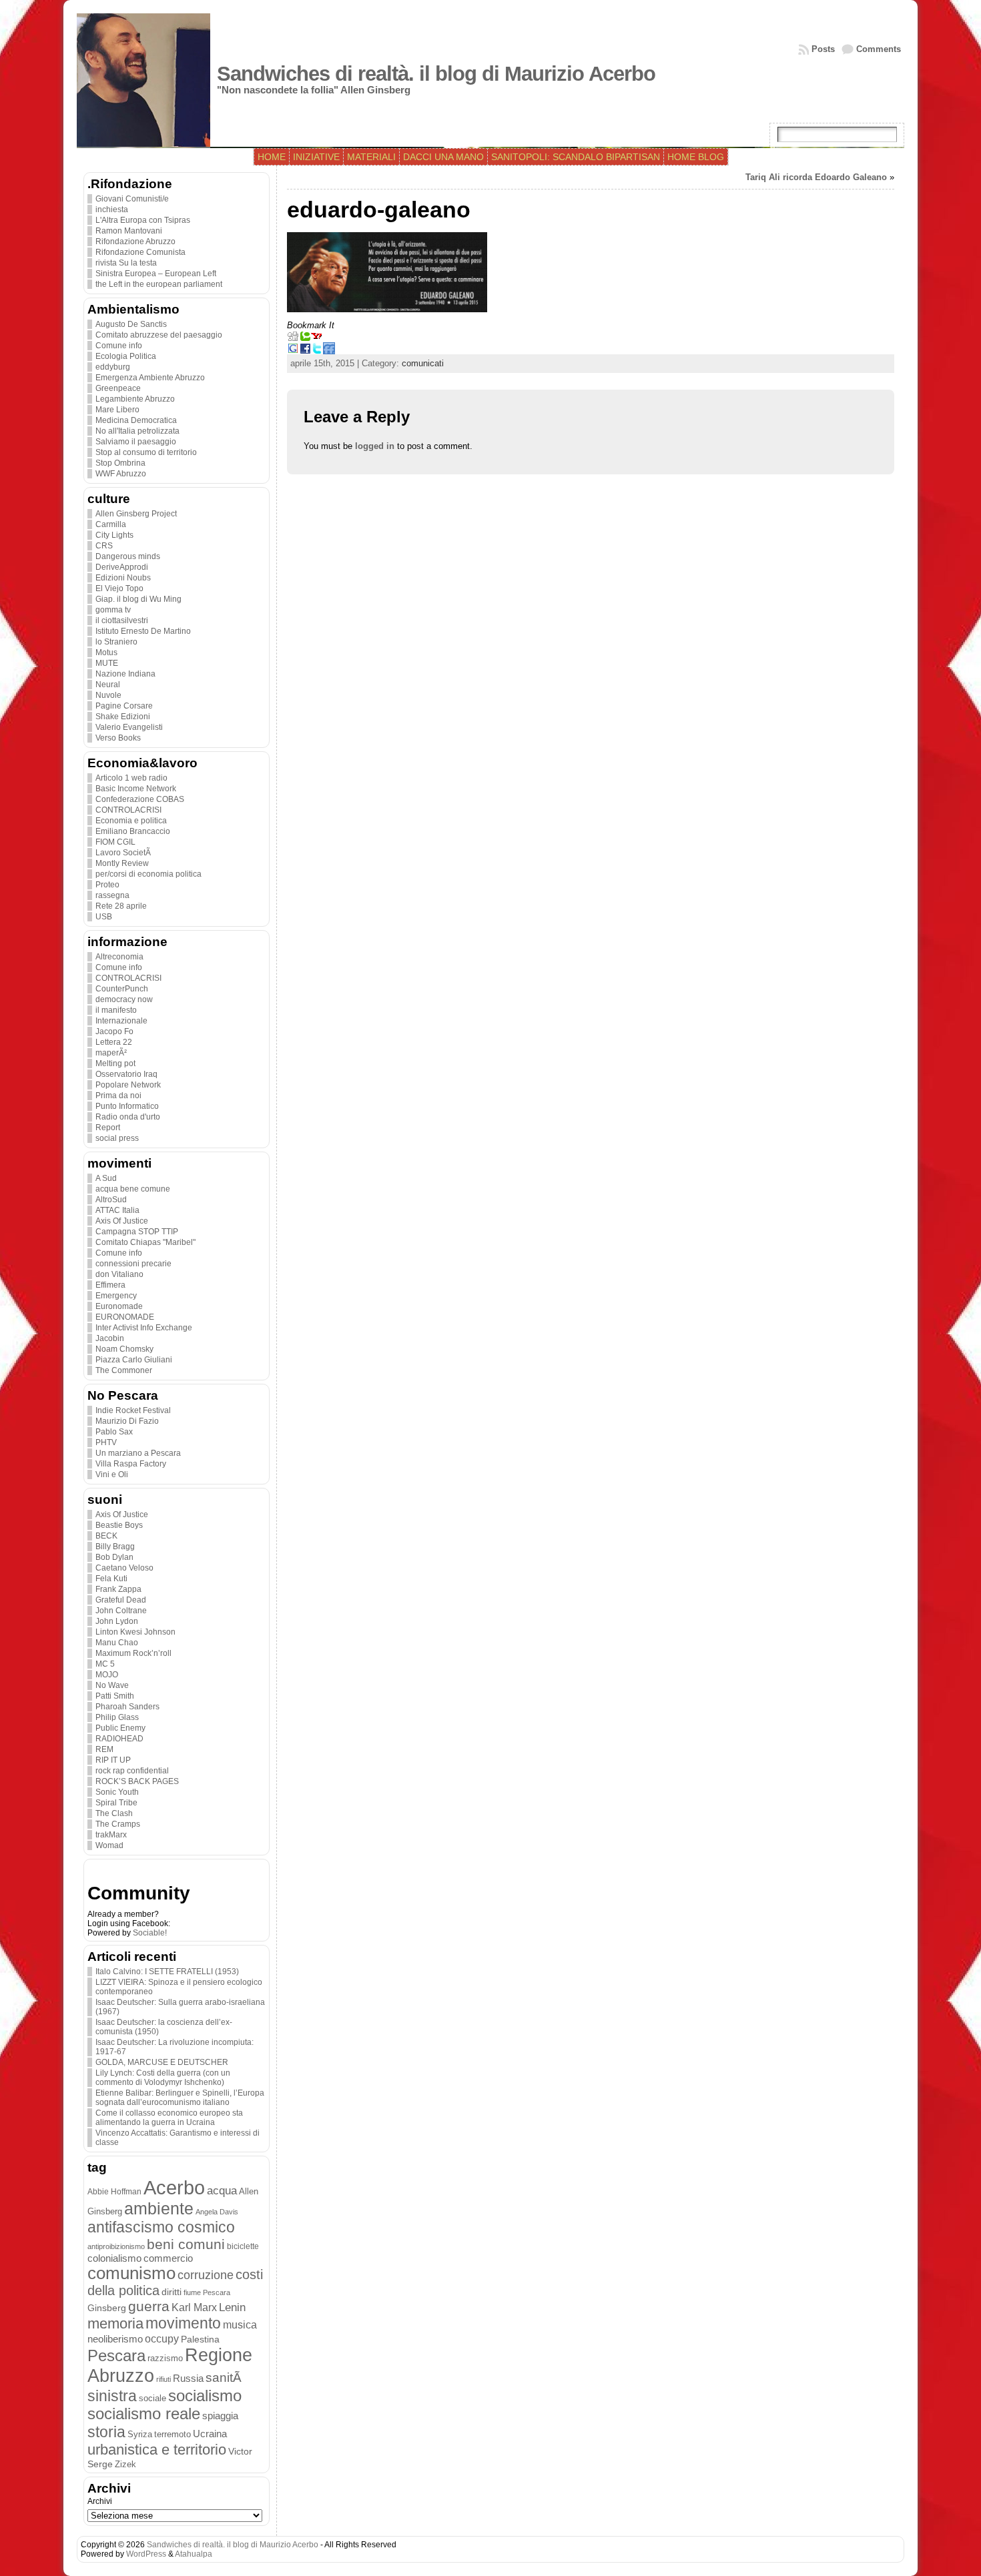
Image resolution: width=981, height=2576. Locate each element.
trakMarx (111, 1835)
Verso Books (118, 738)
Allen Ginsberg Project (136, 514)
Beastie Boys (119, 1525)
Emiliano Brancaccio (133, 831)
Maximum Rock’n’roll (133, 1653)
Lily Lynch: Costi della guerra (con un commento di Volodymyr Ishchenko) (163, 2078)
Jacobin (110, 1338)
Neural (108, 685)
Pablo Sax (114, 1432)
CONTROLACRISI (128, 810)
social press (117, 1138)
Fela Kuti (111, 1579)
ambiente (159, 2208)
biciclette (243, 2246)
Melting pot (115, 1063)
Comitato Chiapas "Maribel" (145, 1242)
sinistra (112, 2396)
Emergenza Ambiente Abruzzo (150, 378)
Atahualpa (194, 2554)
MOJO (107, 1675)
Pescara (116, 2355)
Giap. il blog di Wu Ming (138, 599)
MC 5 (105, 1664)
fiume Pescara (207, 2292)
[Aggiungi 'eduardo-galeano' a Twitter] (317, 351)
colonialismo (114, 2258)
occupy (162, 2338)
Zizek (125, 2464)
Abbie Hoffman (114, 2191)
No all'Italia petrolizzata (137, 431)
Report (108, 1128)
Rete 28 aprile (121, 906)
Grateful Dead (121, 1600)
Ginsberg (107, 2308)
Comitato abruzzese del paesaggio (159, 335)
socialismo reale (144, 2414)
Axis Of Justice (122, 1221)
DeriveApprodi (122, 567)
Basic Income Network (136, 789)
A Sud (106, 1178)
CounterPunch (122, 989)
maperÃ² (111, 1053)
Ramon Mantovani (129, 231)
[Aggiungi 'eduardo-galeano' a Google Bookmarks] (293, 351)
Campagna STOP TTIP (137, 1232)
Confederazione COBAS (140, 799)
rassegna (112, 895)
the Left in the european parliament (159, 284)
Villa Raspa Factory (131, 1464)
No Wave (112, 1685)
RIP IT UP (113, 1760)
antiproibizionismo (116, 2246)
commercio (168, 2258)
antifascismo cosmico (161, 2227)
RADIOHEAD (119, 1739)
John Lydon (117, 1621)
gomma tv (113, 610)
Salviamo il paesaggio (136, 442)
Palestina (200, 2339)
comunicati (423, 363)
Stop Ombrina (120, 463)
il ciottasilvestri (122, 620)
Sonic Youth (117, 1792)
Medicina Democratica (136, 420)
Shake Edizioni (123, 717)
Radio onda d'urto (128, 1117)
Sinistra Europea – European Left (156, 274)
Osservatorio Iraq (126, 1074)
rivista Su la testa (126, 263)
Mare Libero (117, 410)
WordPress (146, 2554)
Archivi (100, 2501)
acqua (222, 2191)
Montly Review (122, 863)
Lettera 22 (114, 1042)
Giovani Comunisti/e (132, 199)
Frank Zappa (118, 1589)
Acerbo (174, 2187)
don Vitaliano (119, 1274)
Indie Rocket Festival (133, 1410)
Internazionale (121, 1021)
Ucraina (210, 2434)
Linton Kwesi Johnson (135, 1632)
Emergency (116, 1296)
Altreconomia (119, 957)
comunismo (131, 2273)
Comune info (119, 346)
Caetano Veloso (124, 1568)
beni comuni (186, 2244)
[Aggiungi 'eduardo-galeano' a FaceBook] (305, 351)
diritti (172, 2292)
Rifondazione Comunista (140, 252)
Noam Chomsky (124, 1349)
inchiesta (112, 209)
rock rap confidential (132, 1771)
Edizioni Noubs (123, 578)
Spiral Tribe (116, 1803)
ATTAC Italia (117, 1210)
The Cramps (118, 1824)
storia (106, 2432)
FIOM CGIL (115, 842)
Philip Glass (117, 1717)
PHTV (106, 1442)
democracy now (124, 999)
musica (240, 2325)
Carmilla (111, 524)
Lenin (232, 2307)
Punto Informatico (127, 1106)
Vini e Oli (112, 1474)
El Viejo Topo (119, 588)
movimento (183, 2323)
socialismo (205, 2396)
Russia (188, 2379)
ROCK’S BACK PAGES (137, 1781)
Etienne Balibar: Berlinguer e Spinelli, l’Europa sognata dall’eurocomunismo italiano (180, 2098)
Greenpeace (118, 388)
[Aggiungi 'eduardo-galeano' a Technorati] (305, 339)
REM (104, 1749)
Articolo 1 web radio (131, 778)
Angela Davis (217, 2212)
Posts (823, 49)
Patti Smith (115, 1696)
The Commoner (124, 1370)
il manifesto (116, 1010)
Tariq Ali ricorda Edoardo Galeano (816, 177)
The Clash (114, 1813)
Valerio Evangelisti (129, 727)
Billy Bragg (115, 1547)
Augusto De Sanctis (131, 324)
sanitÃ (225, 2378)
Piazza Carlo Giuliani (134, 1360)
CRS (104, 546)
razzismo (165, 2358)
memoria (115, 2323)
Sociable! (150, 1933)
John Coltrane (121, 1611)
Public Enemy (120, 1728)
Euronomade (119, 1306)
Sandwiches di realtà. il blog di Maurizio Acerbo (436, 74)
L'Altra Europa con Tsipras (143, 220)
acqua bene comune (133, 1189)
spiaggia (220, 2416)
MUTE (107, 663)
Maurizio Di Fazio (127, 1421)
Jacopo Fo (114, 1031)
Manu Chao (117, 1643)
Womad (109, 1845)
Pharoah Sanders (127, 1707)
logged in (375, 446)
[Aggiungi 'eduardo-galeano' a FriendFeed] (329, 351)
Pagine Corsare (124, 706)
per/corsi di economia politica (148, 874)
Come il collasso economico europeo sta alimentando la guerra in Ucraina (169, 2118)
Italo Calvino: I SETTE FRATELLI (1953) (167, 1972)
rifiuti (163, 2379)
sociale (152, 2399)
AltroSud (111, 1200)
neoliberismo (115, 2339)
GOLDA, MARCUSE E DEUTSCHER (162, 2062)
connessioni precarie (133, 1264)
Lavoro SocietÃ (124, 853)
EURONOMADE (125, 1317)
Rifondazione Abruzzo (135, 242)
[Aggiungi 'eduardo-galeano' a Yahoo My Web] (317, 339)
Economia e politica (131, 821)
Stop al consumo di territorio (146, 452)
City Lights (114, 535)
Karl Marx (194, 2307)
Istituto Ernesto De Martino (143, 631)
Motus (106, 653)
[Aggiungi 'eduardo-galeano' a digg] (293, 339)
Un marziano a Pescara (138, 1453)
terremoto (173, 2434)
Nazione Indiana (125, 674)
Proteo (107, 885)
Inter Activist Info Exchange (144, 1328)
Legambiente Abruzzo (135, 399)
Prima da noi (118, 1096)
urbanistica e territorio (157, 2450)
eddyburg (113, 367)
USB (104, 917)
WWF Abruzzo (121, 474)
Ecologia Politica (126, 356)
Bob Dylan (114, 1557)
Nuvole (108, 695)
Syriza (140, 2434)
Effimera (110, 1285)
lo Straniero (116, 642)
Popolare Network (128, 1085)
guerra (149, 2306)
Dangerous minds (128, 556)
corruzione (206, 2275)
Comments (879, 49)
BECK (106, 1536)
